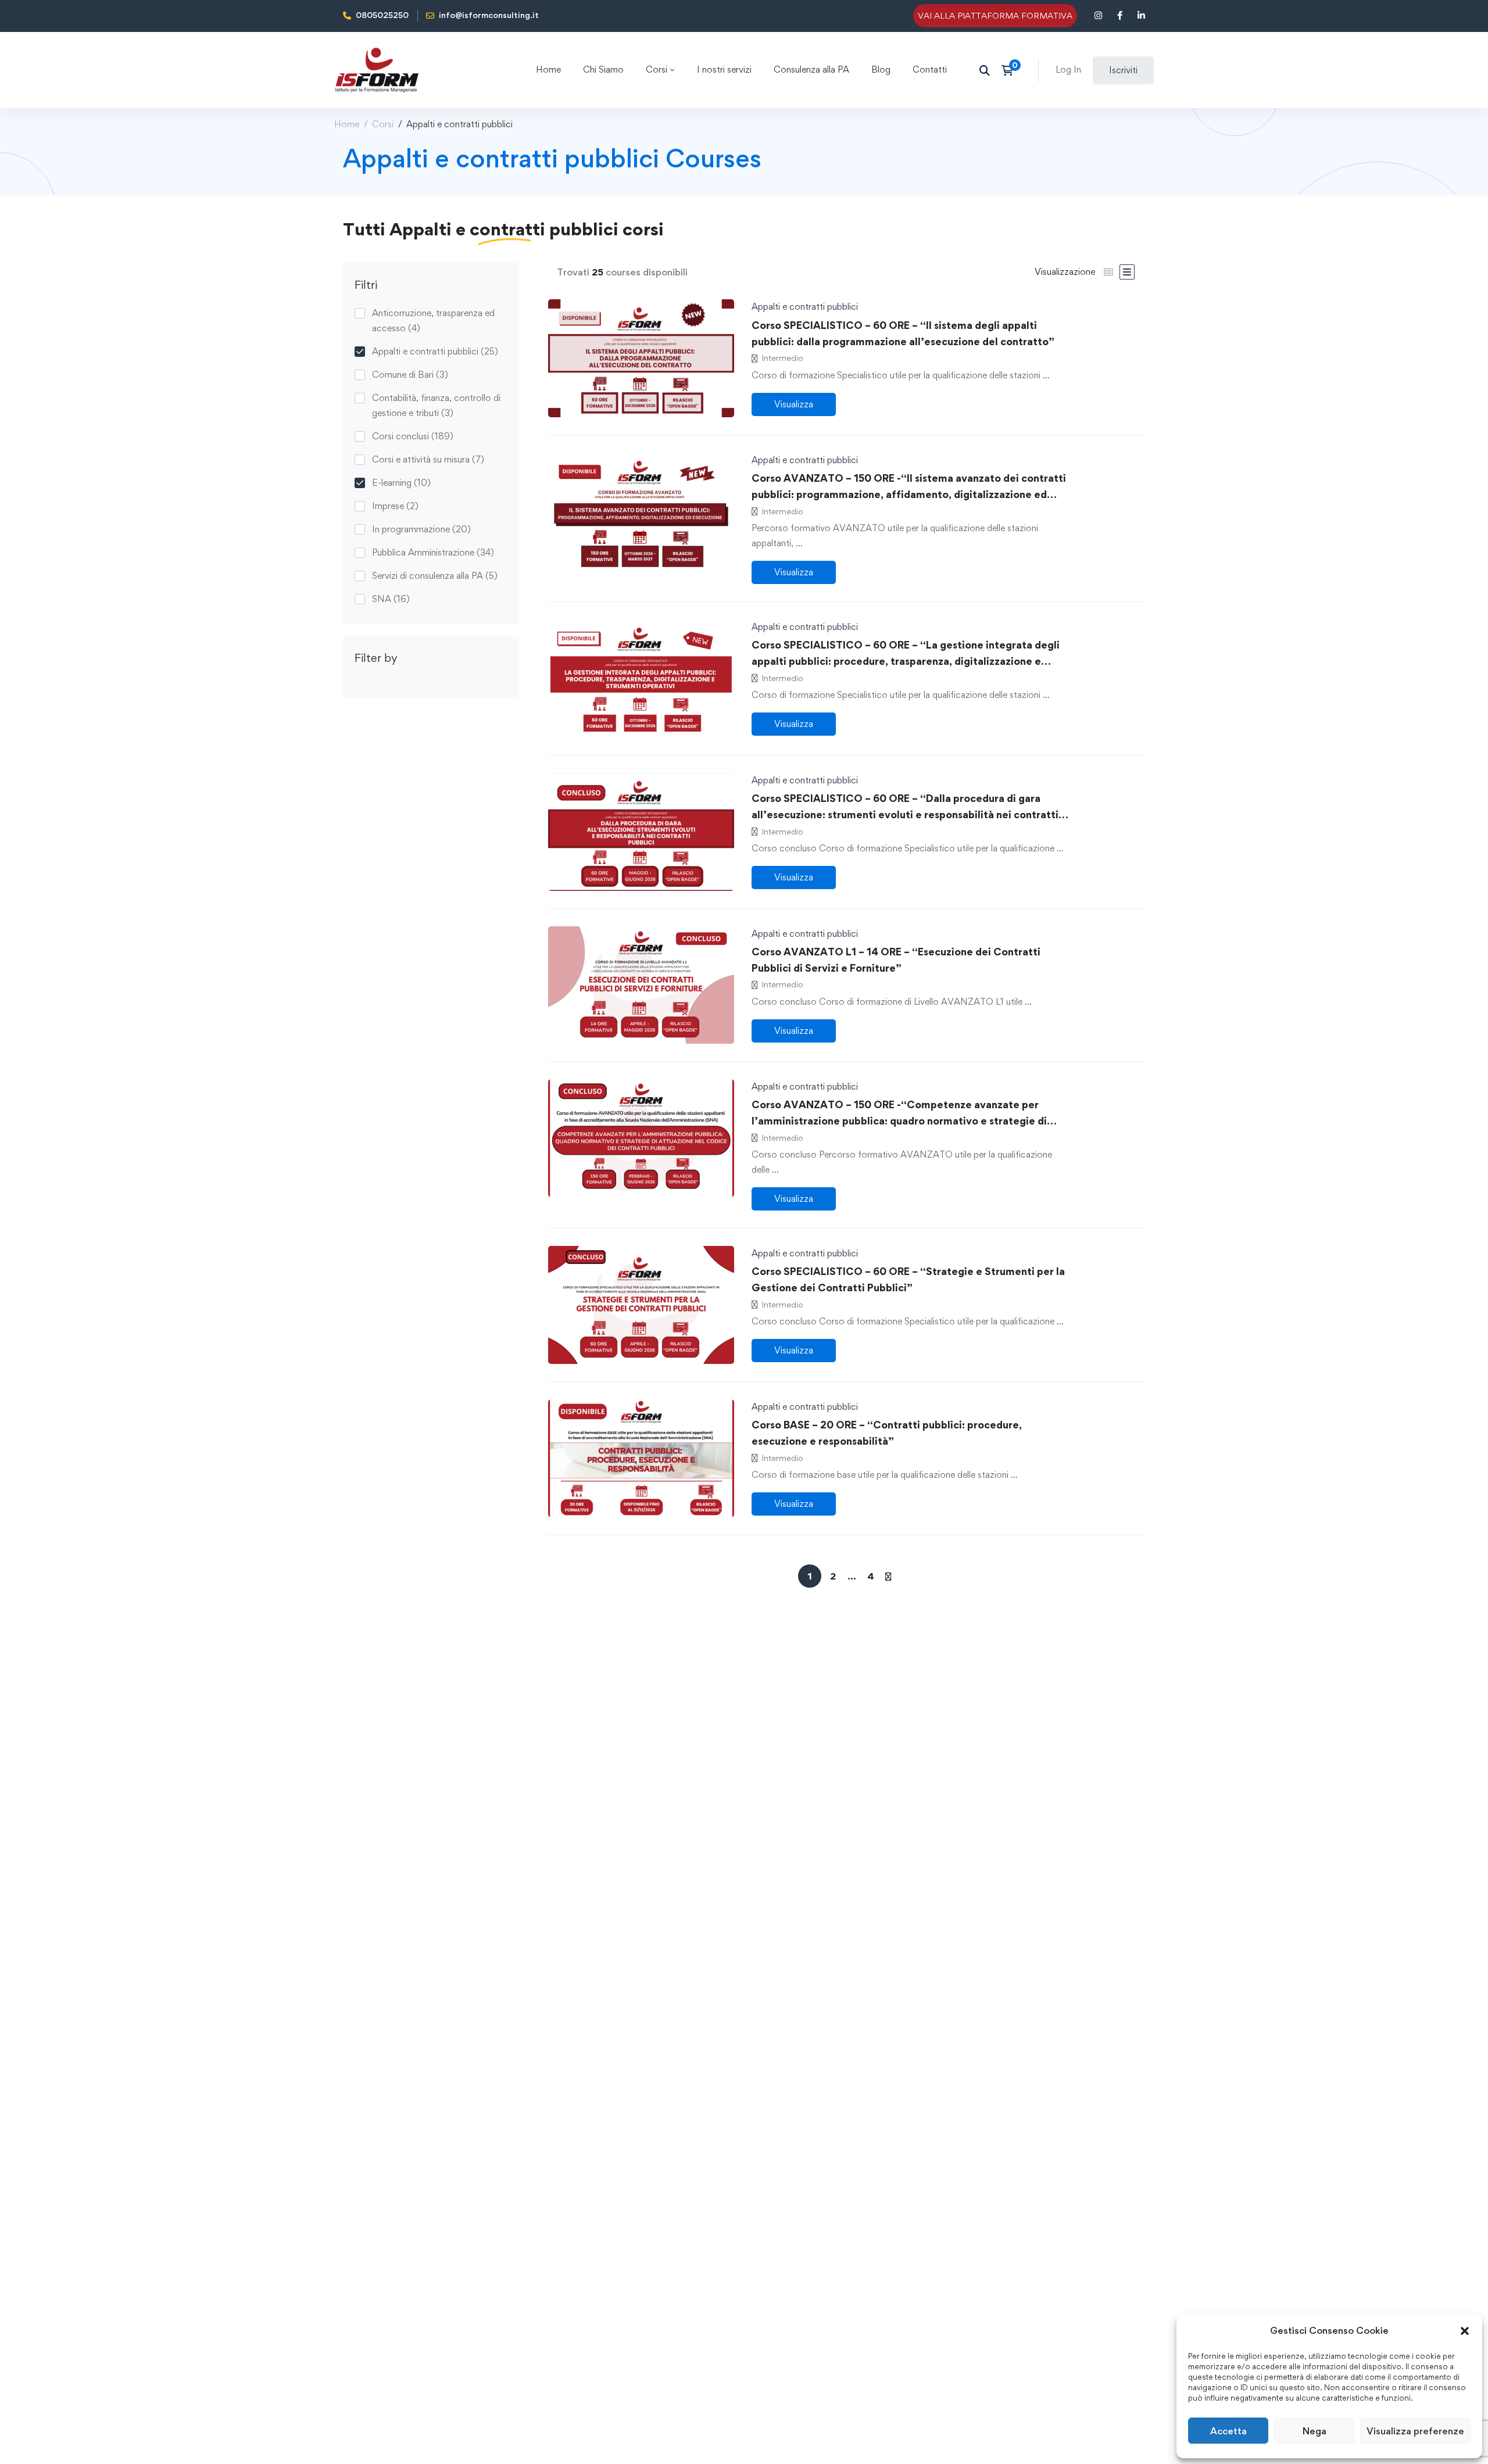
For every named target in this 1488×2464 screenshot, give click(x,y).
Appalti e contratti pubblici (435, 351)
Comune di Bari (410, 375)
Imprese (395, 506)
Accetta (1228, 2431)
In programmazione (421, 529)
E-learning (401, 483)
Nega (1314, 2431)
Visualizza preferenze (1415, 2431)
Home (347, 124)
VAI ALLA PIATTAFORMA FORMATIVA (995, 15)
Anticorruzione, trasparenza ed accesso (433, 320)
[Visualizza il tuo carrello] (1011, 70)
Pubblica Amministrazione (433, 552)
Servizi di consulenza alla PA (435, 576)
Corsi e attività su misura (428, 459)
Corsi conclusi (413, 436)
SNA (391, 599)
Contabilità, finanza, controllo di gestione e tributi (436, 405)
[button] (1465, 2331)
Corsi (383, 124)
